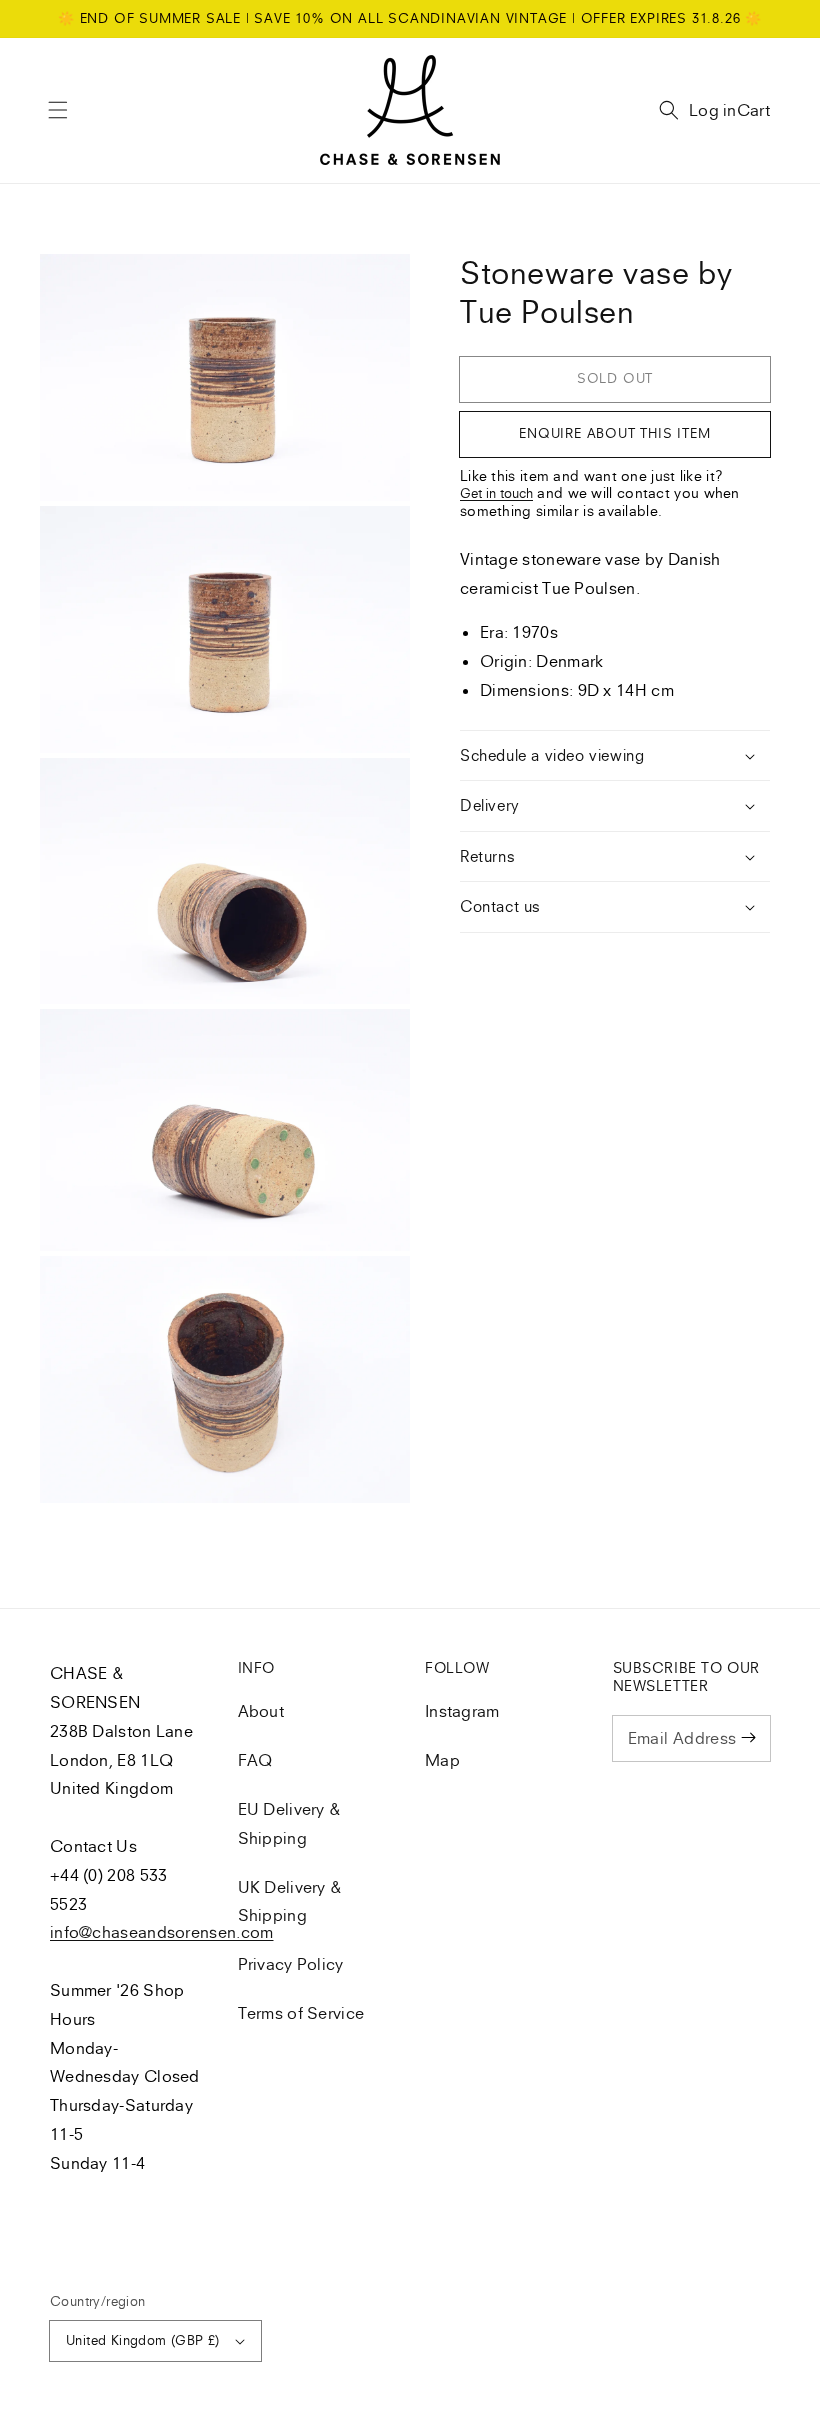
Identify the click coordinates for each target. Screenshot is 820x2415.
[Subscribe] (748, 1738)
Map (442, 1760)
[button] (58, 110)
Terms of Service (301, 2013)
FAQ (255, 1760)
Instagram (462, 1711)
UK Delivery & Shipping (290, 1901)
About (261, 1711)
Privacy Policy (291, 1964)
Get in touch (496, 493)
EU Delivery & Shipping (290, 1823)
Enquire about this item (614, 433)
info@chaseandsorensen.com (162, 1932)
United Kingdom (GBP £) (143, 2340)
